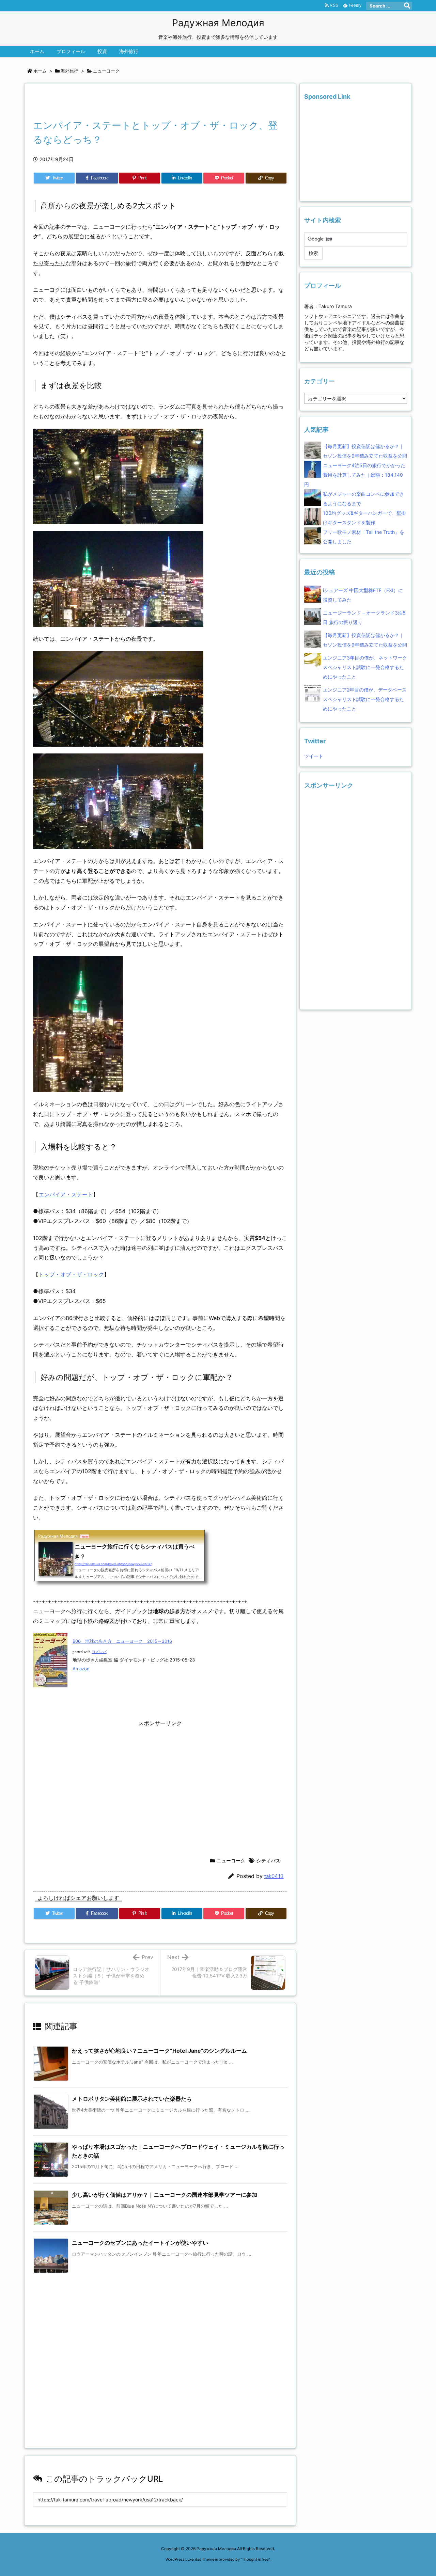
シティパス (268, 1861)
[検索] (407, 6)
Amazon (81, 1669)
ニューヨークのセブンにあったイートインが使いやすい (140, 2243)
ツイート (314, 756)
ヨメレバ (99, 1652)
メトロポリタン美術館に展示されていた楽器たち (132, 2099)
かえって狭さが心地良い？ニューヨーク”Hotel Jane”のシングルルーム (159, 2051)
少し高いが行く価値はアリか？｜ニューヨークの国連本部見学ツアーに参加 (165, 2195)
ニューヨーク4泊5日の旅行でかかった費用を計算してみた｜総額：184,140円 (355, 475)
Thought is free (255, 2559)
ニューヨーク (106, 71)
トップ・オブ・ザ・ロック (71, 1274)
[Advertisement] (113, 103)
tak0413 (274, 1876)
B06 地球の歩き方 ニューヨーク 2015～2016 (122, 1641)
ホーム (40, 71)
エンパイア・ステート (66, 1194)
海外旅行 (69, 71)
